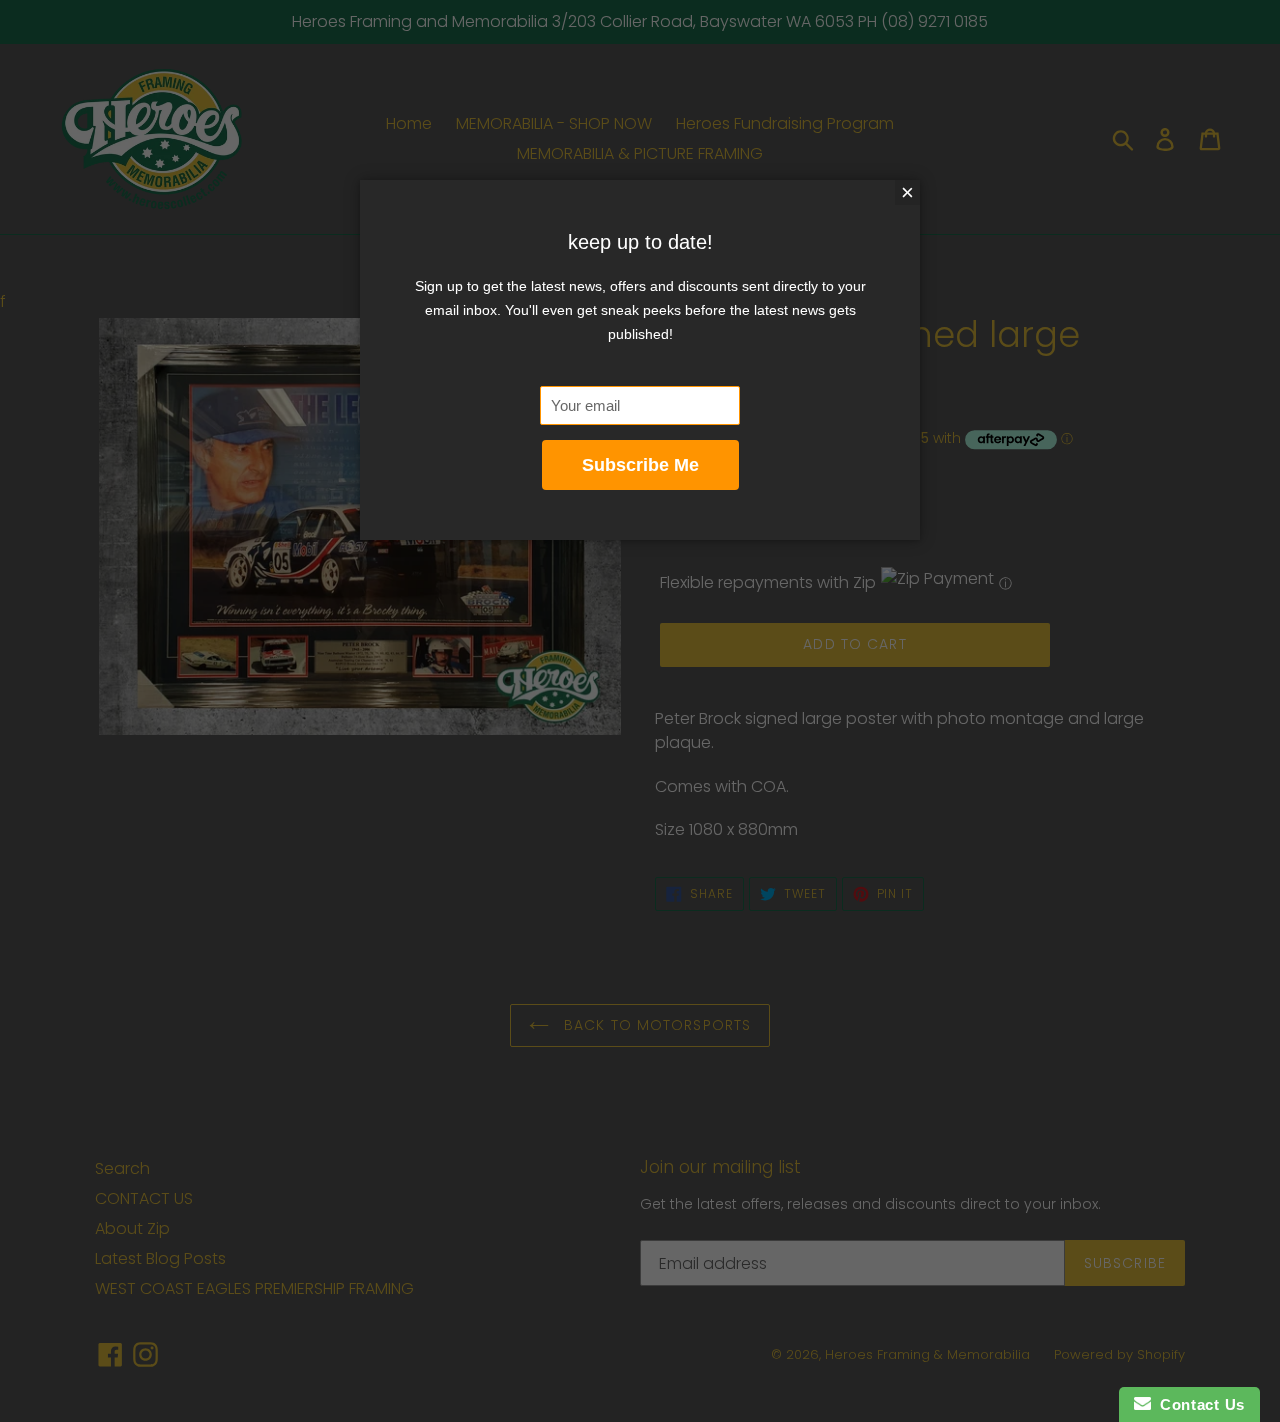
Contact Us (1198, 1404)
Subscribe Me (640, 465)
